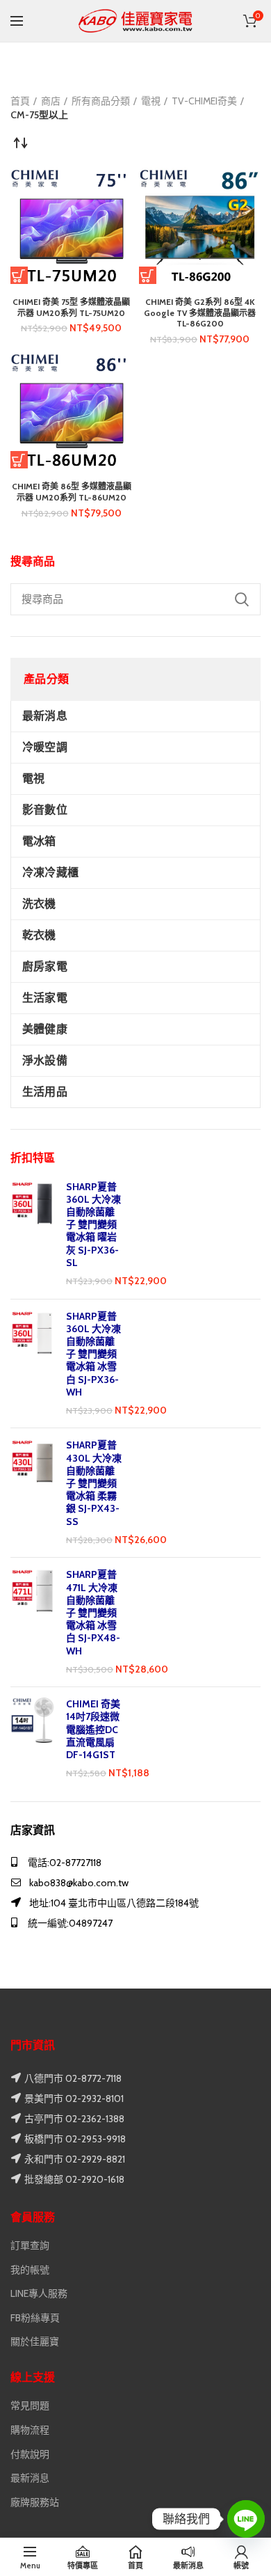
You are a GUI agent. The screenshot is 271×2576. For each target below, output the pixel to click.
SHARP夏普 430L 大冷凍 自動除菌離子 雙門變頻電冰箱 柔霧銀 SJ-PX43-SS (94, 1483)
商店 (51, 101)
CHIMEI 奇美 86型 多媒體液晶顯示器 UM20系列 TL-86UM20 (72, 492)
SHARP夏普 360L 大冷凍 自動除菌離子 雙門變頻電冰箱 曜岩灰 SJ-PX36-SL (93, 1225)
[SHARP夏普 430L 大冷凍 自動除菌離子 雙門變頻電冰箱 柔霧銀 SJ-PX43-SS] (33, 1493)
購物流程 (30, 2430)
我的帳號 (30, 2270)
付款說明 (30, 2454)
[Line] (246, 2519)
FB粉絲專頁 (35, 2318)
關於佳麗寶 (35, 2341)
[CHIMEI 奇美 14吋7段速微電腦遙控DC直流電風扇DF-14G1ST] (33, 1739)
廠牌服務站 (35, 2502)
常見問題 (30, 2405)
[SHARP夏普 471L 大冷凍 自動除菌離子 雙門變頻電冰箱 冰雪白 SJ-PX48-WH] (33, 1622)
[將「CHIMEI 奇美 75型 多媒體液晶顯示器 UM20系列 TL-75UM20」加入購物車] (19, 275)
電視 (151, 101)
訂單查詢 (30, 2245)
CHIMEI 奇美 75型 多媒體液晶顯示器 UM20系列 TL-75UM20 (71, 307)
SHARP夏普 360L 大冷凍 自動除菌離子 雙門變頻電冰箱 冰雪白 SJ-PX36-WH (93, 1354)
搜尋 (242, 599)
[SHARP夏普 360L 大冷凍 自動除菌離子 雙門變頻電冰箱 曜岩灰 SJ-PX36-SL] (33, 1234)
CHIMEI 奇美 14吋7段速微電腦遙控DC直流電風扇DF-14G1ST (93, 1729)
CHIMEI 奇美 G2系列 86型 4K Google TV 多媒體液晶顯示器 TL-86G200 (200, 313)
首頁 (20, 101)
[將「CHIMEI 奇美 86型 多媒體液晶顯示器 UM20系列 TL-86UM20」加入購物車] (19, 460)
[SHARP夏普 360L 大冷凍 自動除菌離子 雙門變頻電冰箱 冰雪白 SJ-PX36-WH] (33, 1364)
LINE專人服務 (39, 2293)
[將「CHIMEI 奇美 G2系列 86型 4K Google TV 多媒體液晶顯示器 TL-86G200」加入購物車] (148, 275)
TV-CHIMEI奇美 (204, 101)
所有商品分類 (101, 101)
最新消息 (30, 2478)
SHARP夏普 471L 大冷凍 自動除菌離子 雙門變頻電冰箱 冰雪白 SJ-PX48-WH (93, 1612)
